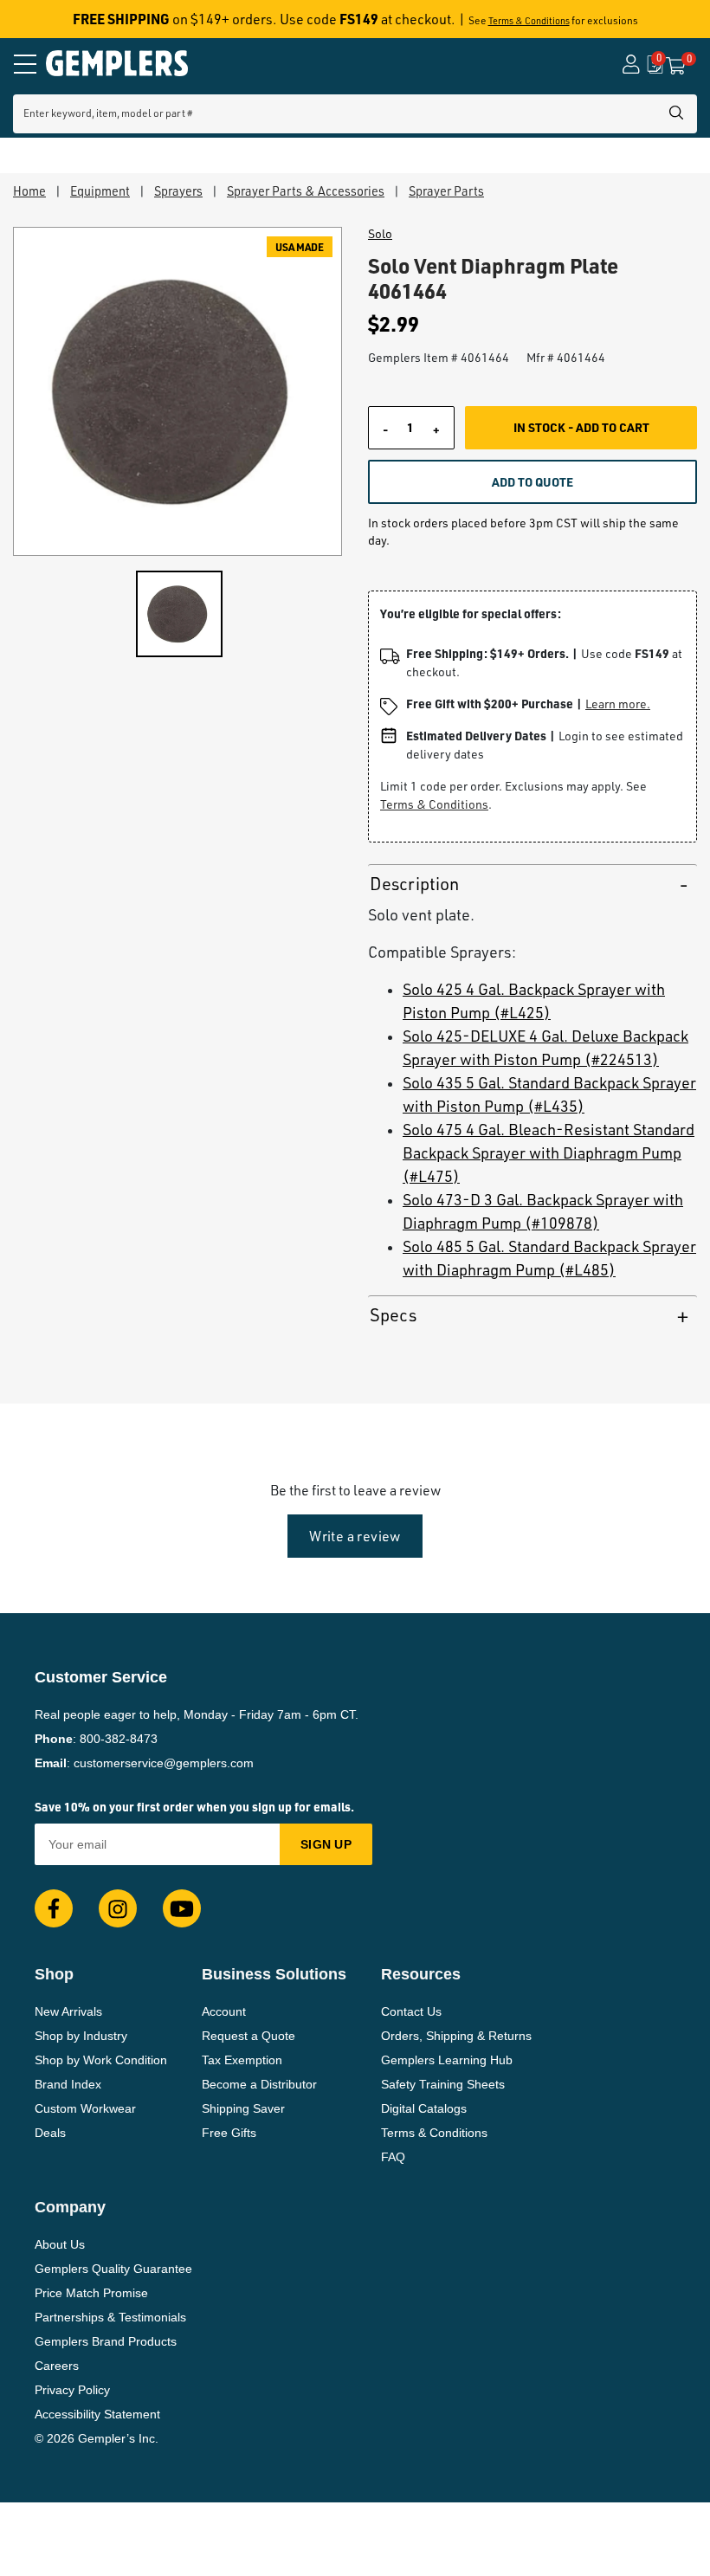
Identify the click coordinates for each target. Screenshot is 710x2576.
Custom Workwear (85, 2108)
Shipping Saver (243, 2108)
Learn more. (618, 704)
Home (29, 190)
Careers (57, 2366)
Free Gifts (229, 2133)
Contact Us (411, 2011)
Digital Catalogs (424, 2108)
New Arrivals (68, 2011)
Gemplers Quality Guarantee (113, 2269)
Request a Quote (248, 2036)
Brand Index (68, 2084)
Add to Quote (532, 481)
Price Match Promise (91, 2293)
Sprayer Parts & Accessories (306, 190)
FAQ (393, 2157)
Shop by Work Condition (101, 2060)
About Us (60, 2244)
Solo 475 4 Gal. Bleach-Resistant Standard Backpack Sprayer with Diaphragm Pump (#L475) (549, 1152)
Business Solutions (274, 1974)
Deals (50, 2133)
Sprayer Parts (446, 190)
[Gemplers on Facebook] (54, 1908)
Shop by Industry (81, 2036)
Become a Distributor (259, 2084)
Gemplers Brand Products (106, 2341)
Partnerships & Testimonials (110, 2317)
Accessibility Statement (97, 2414)
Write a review (355, 1536)
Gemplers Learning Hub (447, 2060)
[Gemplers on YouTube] (182, 1908)
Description (414, 884)
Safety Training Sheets (443, 2084)
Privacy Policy (72, 2390)
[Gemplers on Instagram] (118, 1908)
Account (224, 2011)
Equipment (100, 190)
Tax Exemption (242, 2060)
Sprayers (178, 190)
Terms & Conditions (529, 21)
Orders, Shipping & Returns (456, 2036)
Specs (393, 1315)
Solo (380, 234)
